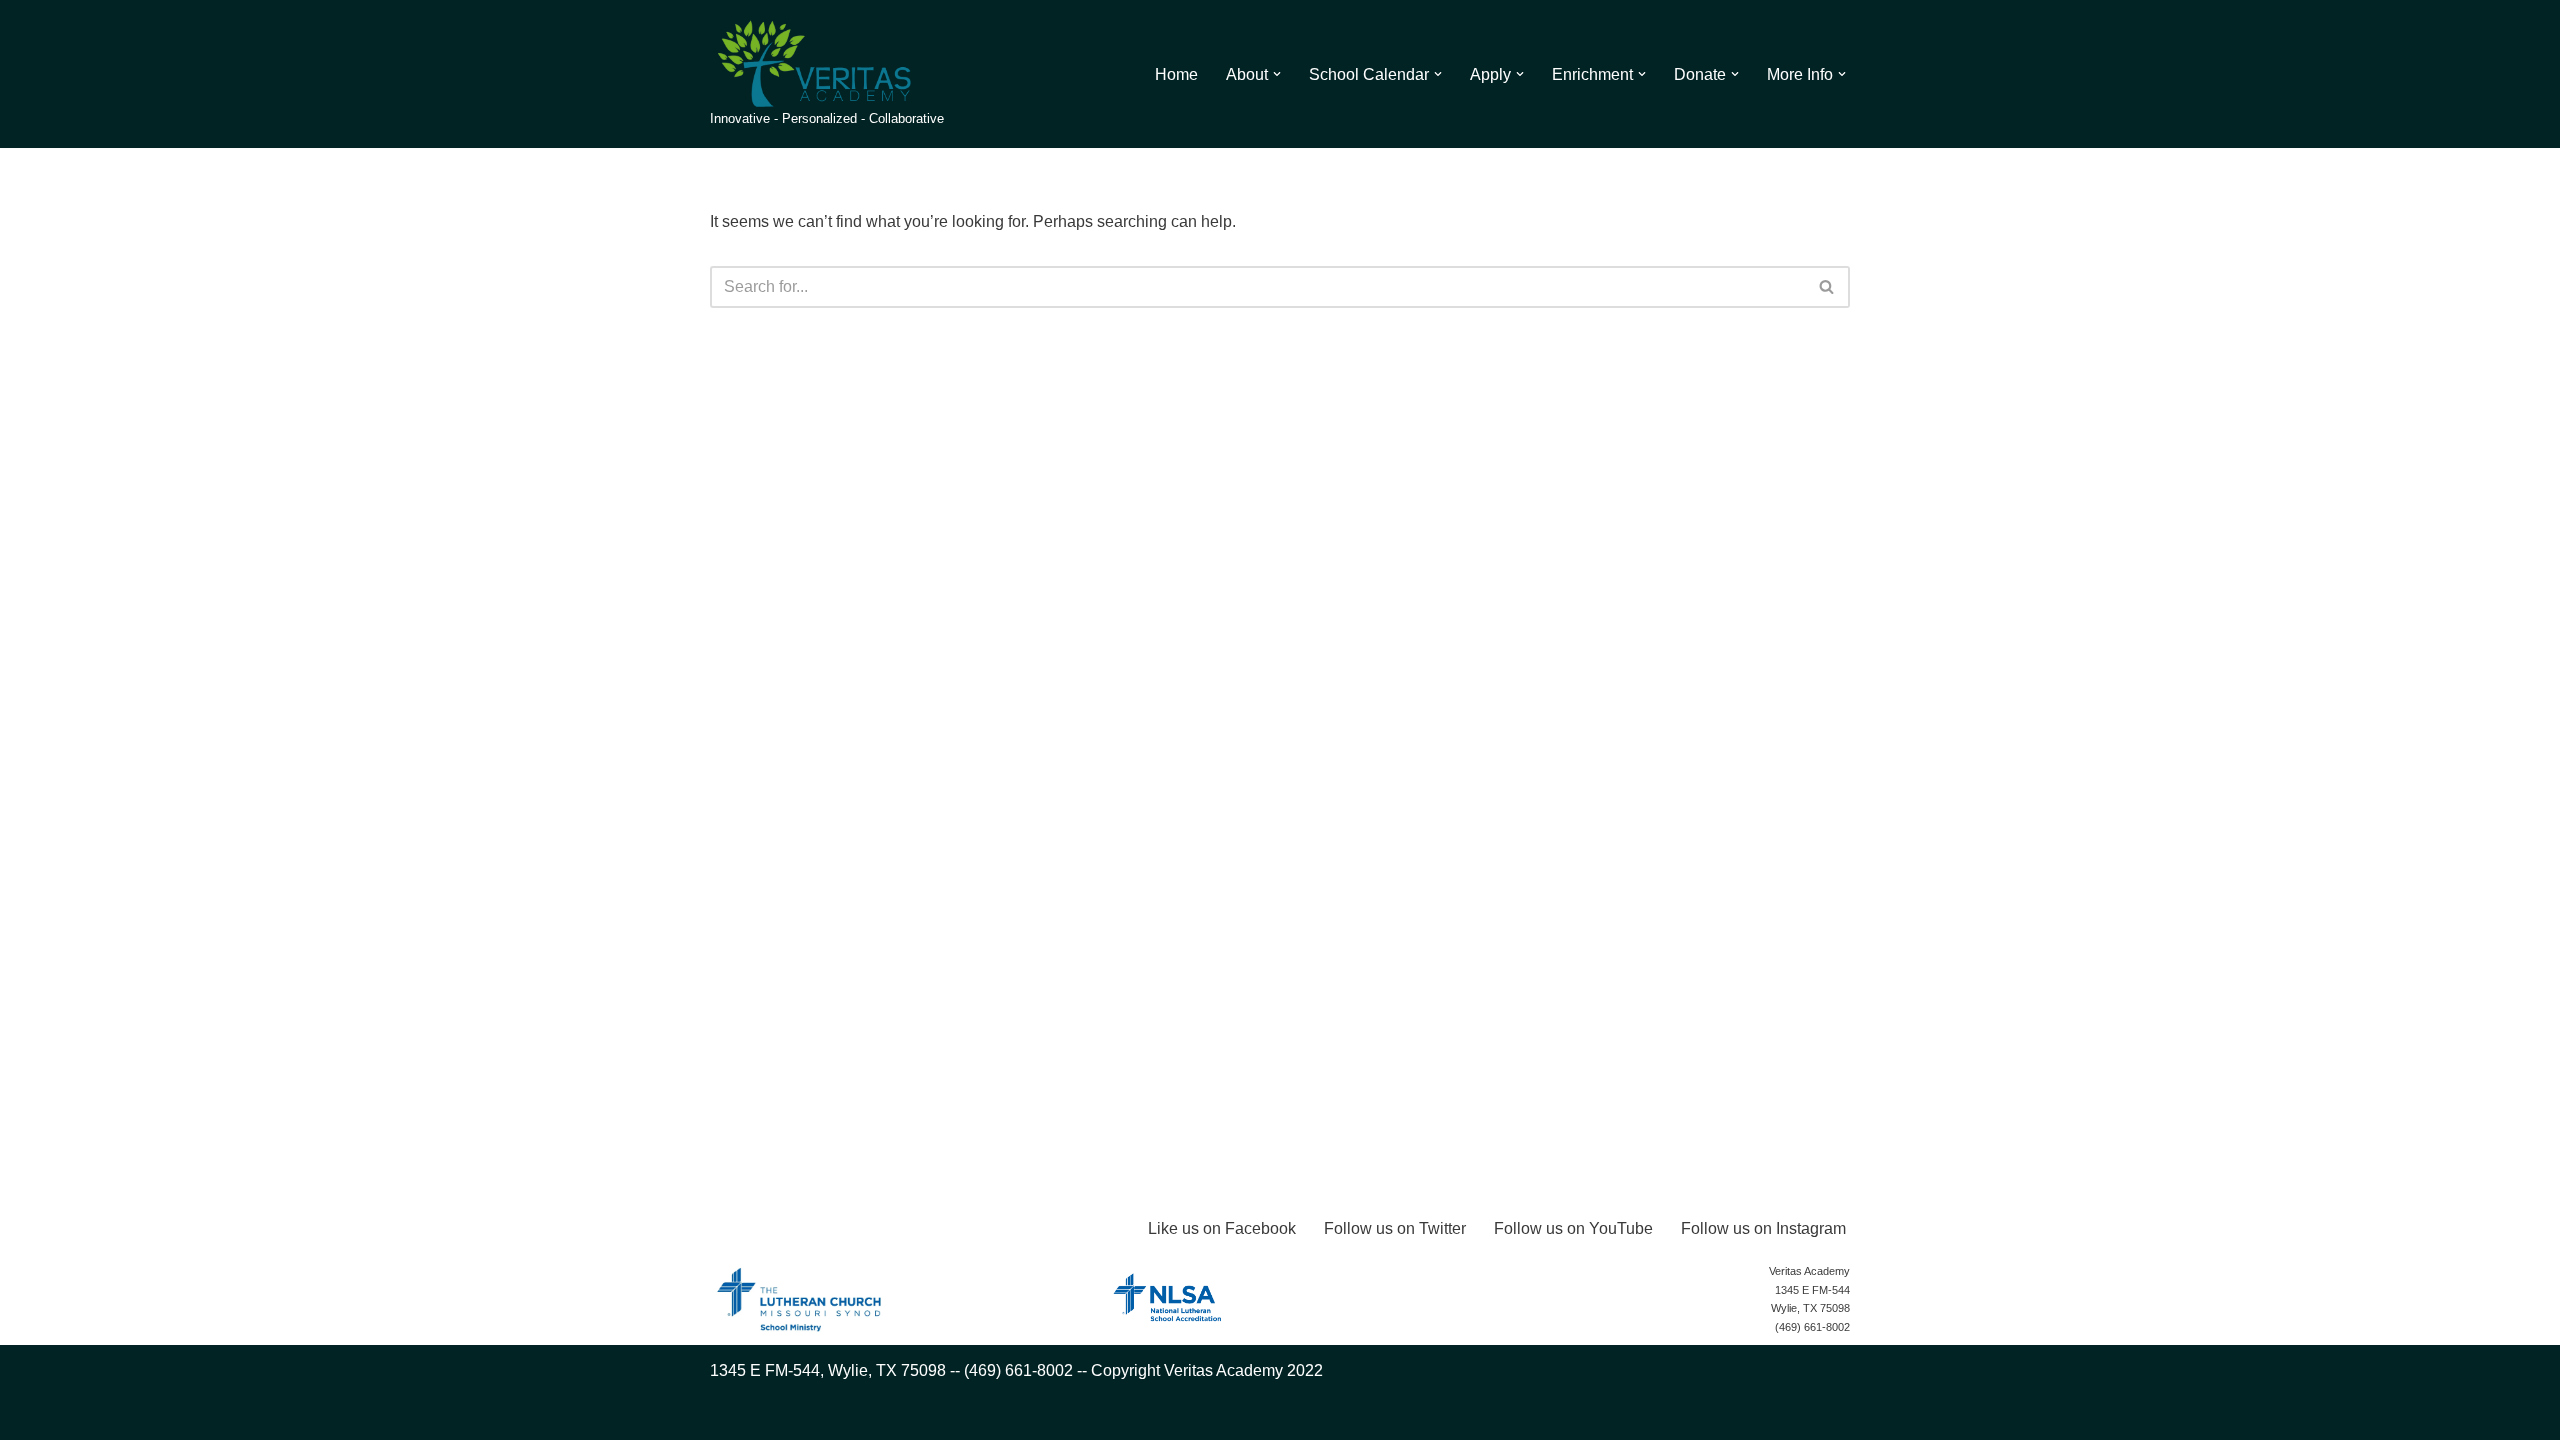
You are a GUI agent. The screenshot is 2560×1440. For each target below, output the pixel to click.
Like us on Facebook (1222, 1228)
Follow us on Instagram (1763, 1228)
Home (1176, 74)
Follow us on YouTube (1573, 1228)
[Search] (1827, 287)
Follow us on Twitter (1395, 1228)
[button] (1277, 74)
